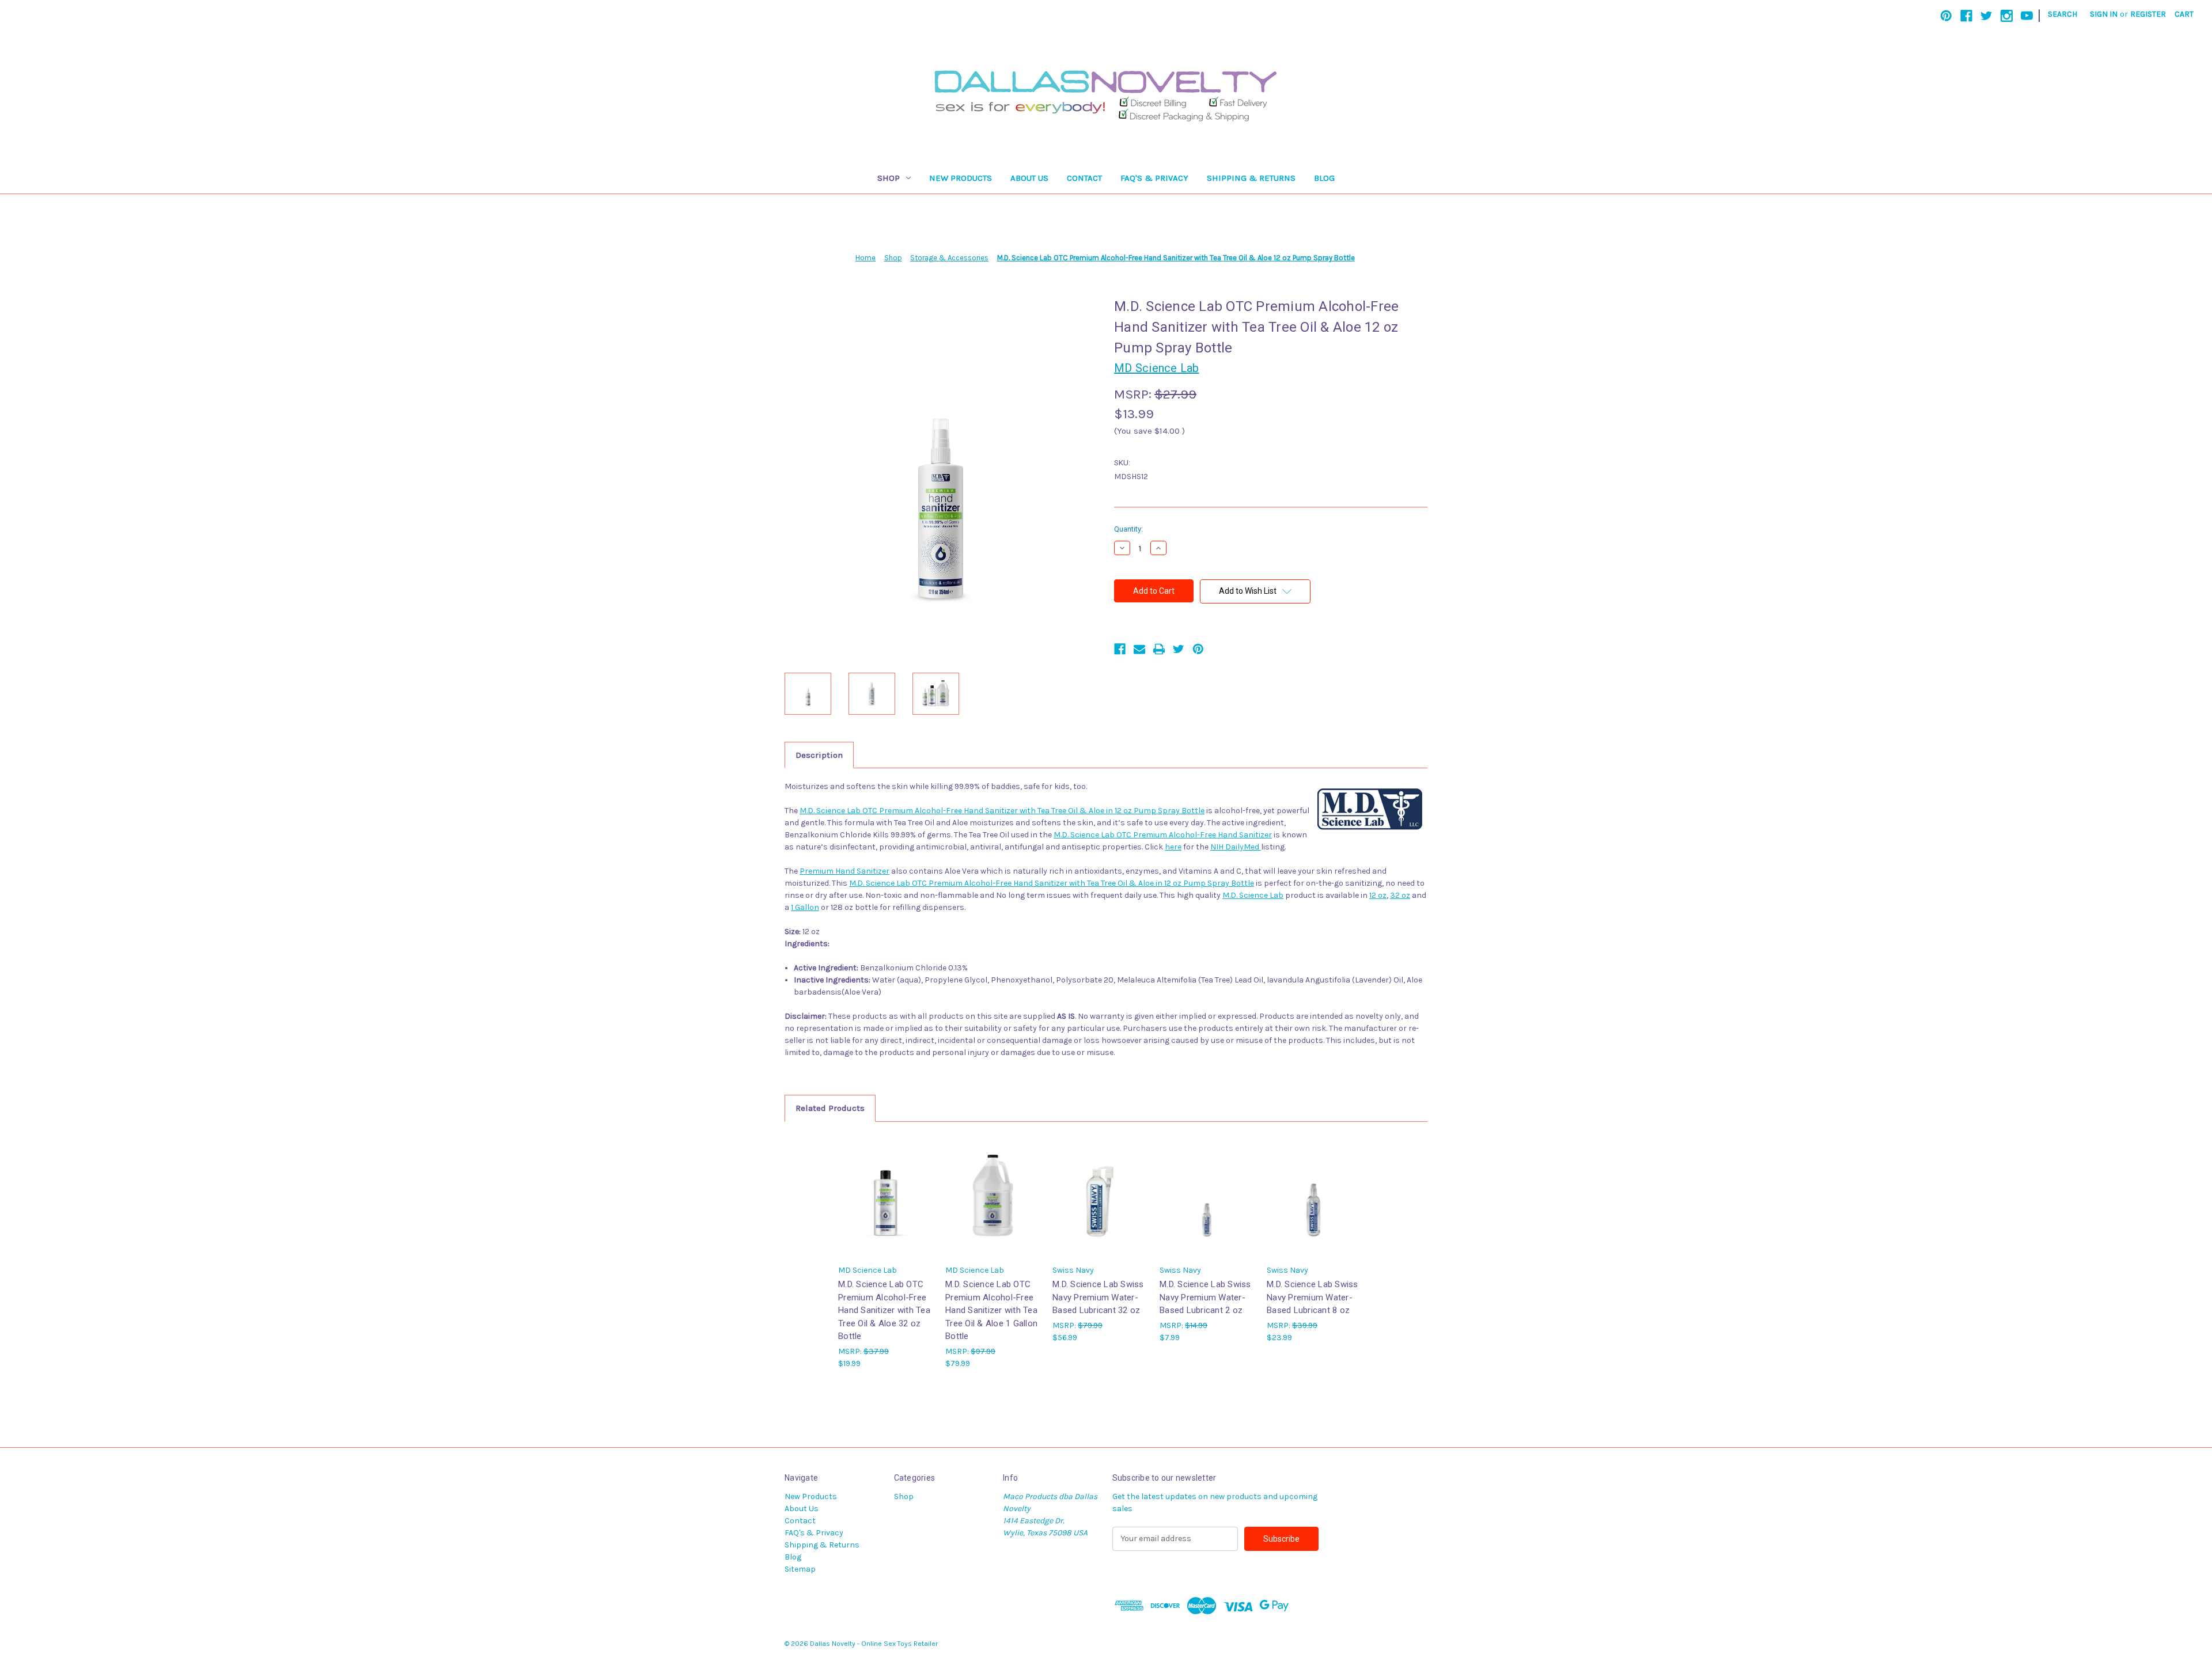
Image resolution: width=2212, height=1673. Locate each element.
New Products (961, 178)
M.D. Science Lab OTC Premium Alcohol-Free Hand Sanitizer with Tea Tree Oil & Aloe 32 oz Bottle (884, 1310)
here (1173, 847)
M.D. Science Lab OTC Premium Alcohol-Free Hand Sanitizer (1163, 835)
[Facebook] (1966, 16)
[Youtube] (2027, 16)
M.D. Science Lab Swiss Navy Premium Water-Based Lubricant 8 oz (1313, 1297)
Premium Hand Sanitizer (844, 871)
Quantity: (1128, 529)
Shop (889, 178)
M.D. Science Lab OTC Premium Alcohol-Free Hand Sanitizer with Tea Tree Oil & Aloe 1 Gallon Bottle (991, 1310)
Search (2063, 14)
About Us (1029, 178)
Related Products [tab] (830, 1108)
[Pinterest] (1946, 16)
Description (819, 755)
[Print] (1159, 649)
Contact (1084, 178)
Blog (1324, 178)
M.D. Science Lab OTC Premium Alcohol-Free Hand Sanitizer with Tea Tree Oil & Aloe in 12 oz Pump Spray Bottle (1002, 811)
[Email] (1139, 649)
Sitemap (800, 1569)
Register (2148, 14)
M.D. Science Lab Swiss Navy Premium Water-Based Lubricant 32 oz (1098, 1297)
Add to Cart (886, 1206)
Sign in (2104, 14)
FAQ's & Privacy (1154, 178)
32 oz (1400, 895)
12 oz (1378, 895)
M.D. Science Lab (1253, 895)
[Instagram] (2007, 16)
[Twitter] (1986, 16)
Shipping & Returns (1251, 178)
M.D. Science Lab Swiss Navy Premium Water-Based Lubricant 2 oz (1205, 1297)
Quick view (885, 1185)
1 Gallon (805, 907)
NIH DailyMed (1236, 847)
